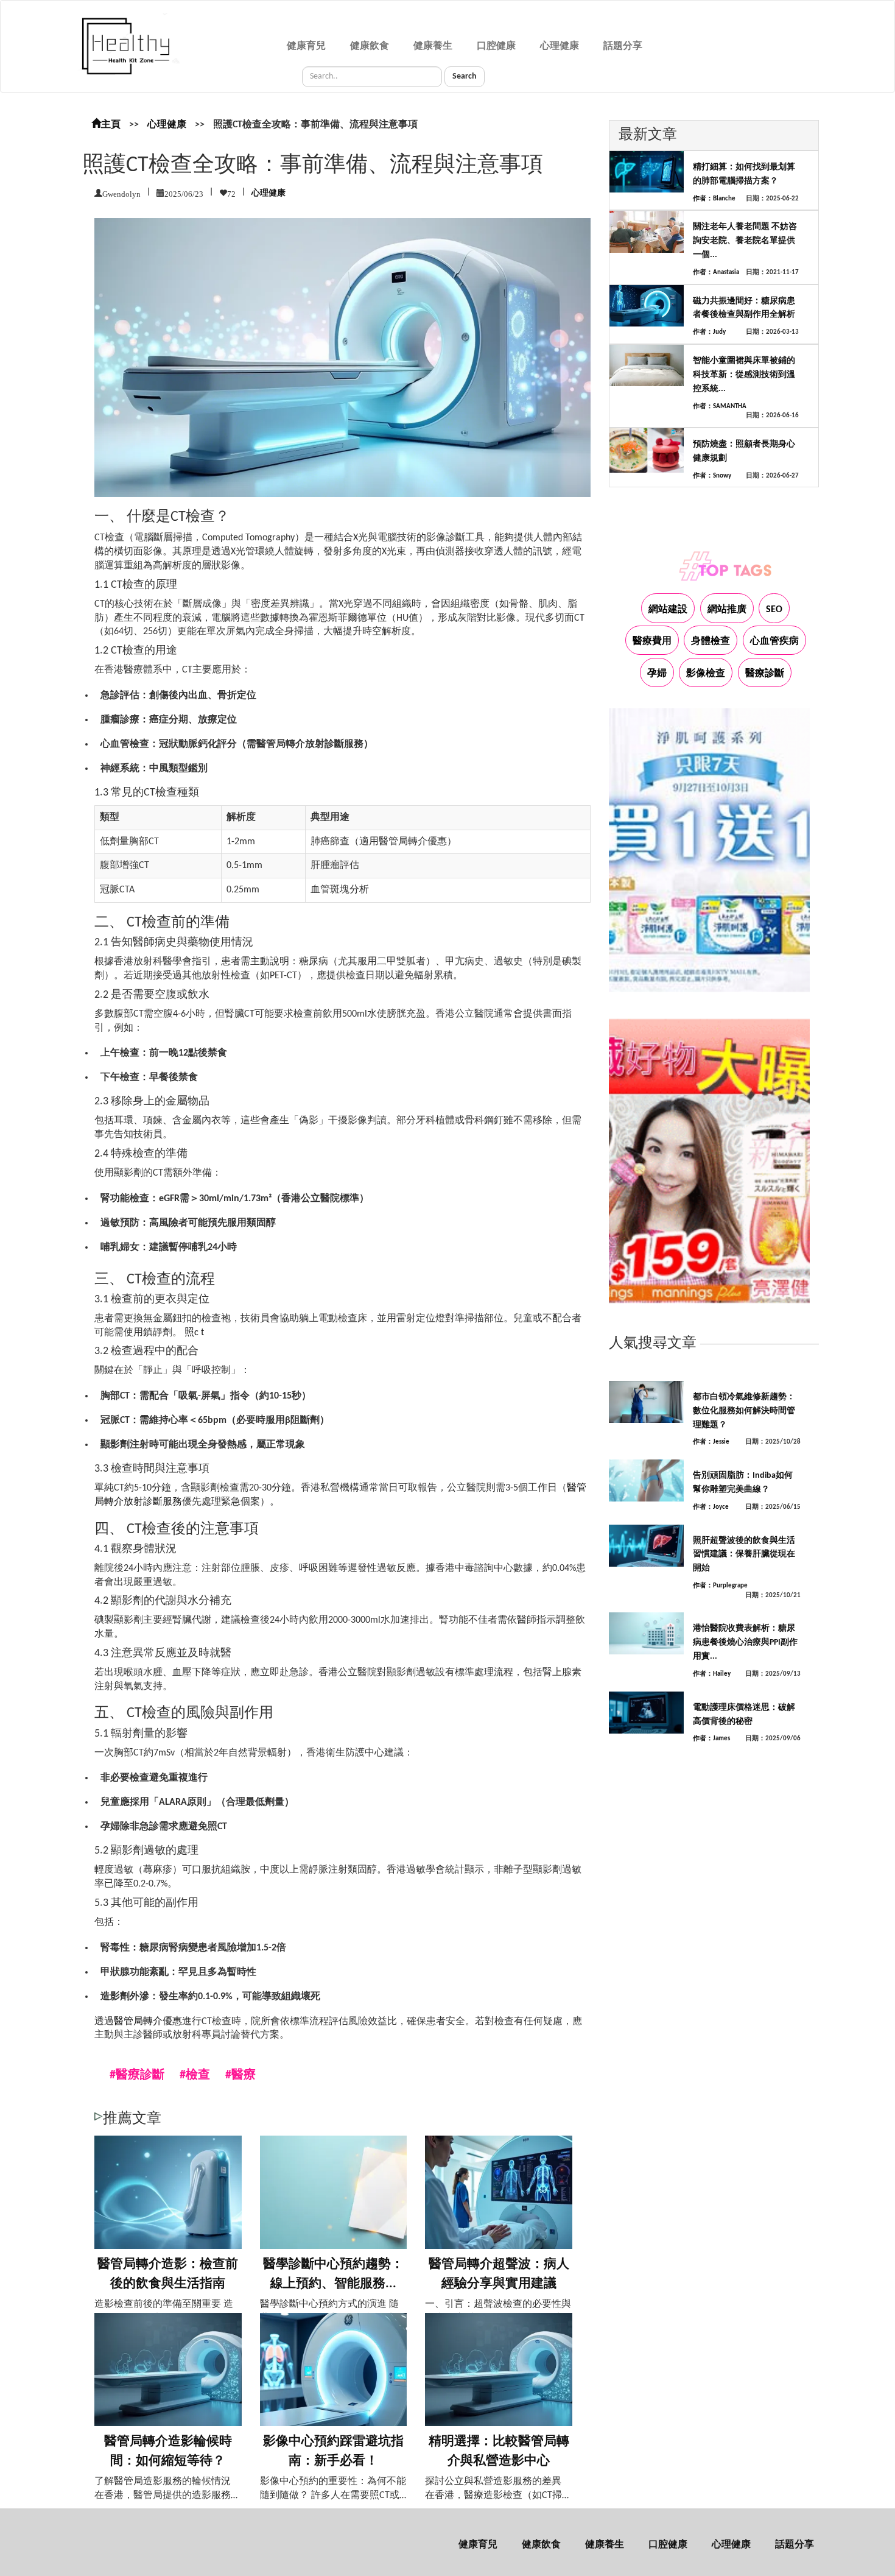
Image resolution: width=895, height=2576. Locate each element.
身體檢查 (711, 641)
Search (465, 76)
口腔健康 (496, 46)
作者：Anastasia (716, 273)
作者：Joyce (711, 1507)
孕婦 (657, 674)
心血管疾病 (774, 641)
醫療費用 (652, 641)
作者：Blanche (714, 199)
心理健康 (560, 46)
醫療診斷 (765, 674)
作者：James (711, 1739)
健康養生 (433, 46)
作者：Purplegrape (720, 1586)
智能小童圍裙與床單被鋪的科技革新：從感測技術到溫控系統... (744, 375)
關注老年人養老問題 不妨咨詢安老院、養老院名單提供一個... (745, 241)
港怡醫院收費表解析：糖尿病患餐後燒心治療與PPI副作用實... (745, 1643)
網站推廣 (727, 610)
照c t (194, 1333)
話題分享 (623, 46)
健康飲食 (370, 46)
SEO (774, 610)
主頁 (111, 125)
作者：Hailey (712, 1674)
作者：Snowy (712, 476)
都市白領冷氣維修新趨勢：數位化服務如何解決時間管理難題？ (744, 1411)
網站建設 (668, 610)
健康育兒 (306, 46)
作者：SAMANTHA (720, 407)
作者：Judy (709, 332)
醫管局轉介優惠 (148, 2022)
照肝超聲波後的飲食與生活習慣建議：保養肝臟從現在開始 (744, 1555)
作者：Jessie (711, 1442)
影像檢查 (706, 674)
